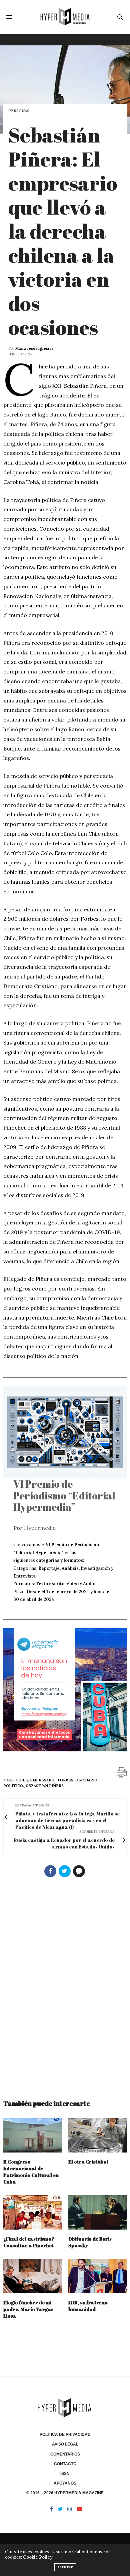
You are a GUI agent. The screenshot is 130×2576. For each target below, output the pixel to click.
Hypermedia (40, 1528)
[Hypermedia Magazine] (65, 17)
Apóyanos (65, 2483)
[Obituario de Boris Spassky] (97, 2212)
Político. (14, 1786)
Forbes (65, 1780)
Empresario (43, 1780)
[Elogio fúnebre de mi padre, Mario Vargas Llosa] (32, 2276)
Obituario (86, 1780)
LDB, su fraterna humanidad (88, 2306)
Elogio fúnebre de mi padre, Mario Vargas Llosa (28, 2309)
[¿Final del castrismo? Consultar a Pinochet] (32, 2212)
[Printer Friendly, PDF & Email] (122, 1772)
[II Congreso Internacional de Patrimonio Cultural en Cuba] (32, 2135)
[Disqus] (65, 1985)
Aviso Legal (65, 2444)
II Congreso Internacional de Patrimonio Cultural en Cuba (31, 2172)
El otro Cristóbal (88, 2162)
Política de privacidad (65, 2435)
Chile (22, 1780)
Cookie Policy (38, 2557)
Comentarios (65, 2454)
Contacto (65, 2464)
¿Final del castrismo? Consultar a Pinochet (29, 2242)
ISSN (65, 2474)
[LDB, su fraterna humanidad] (97, 2276)
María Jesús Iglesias (34, 348)
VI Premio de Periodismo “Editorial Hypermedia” (64, 1495)
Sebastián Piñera (45, 1786)
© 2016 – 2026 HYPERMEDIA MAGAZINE (65, 2493)
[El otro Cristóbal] (97, 2135)
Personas (19, 111)
